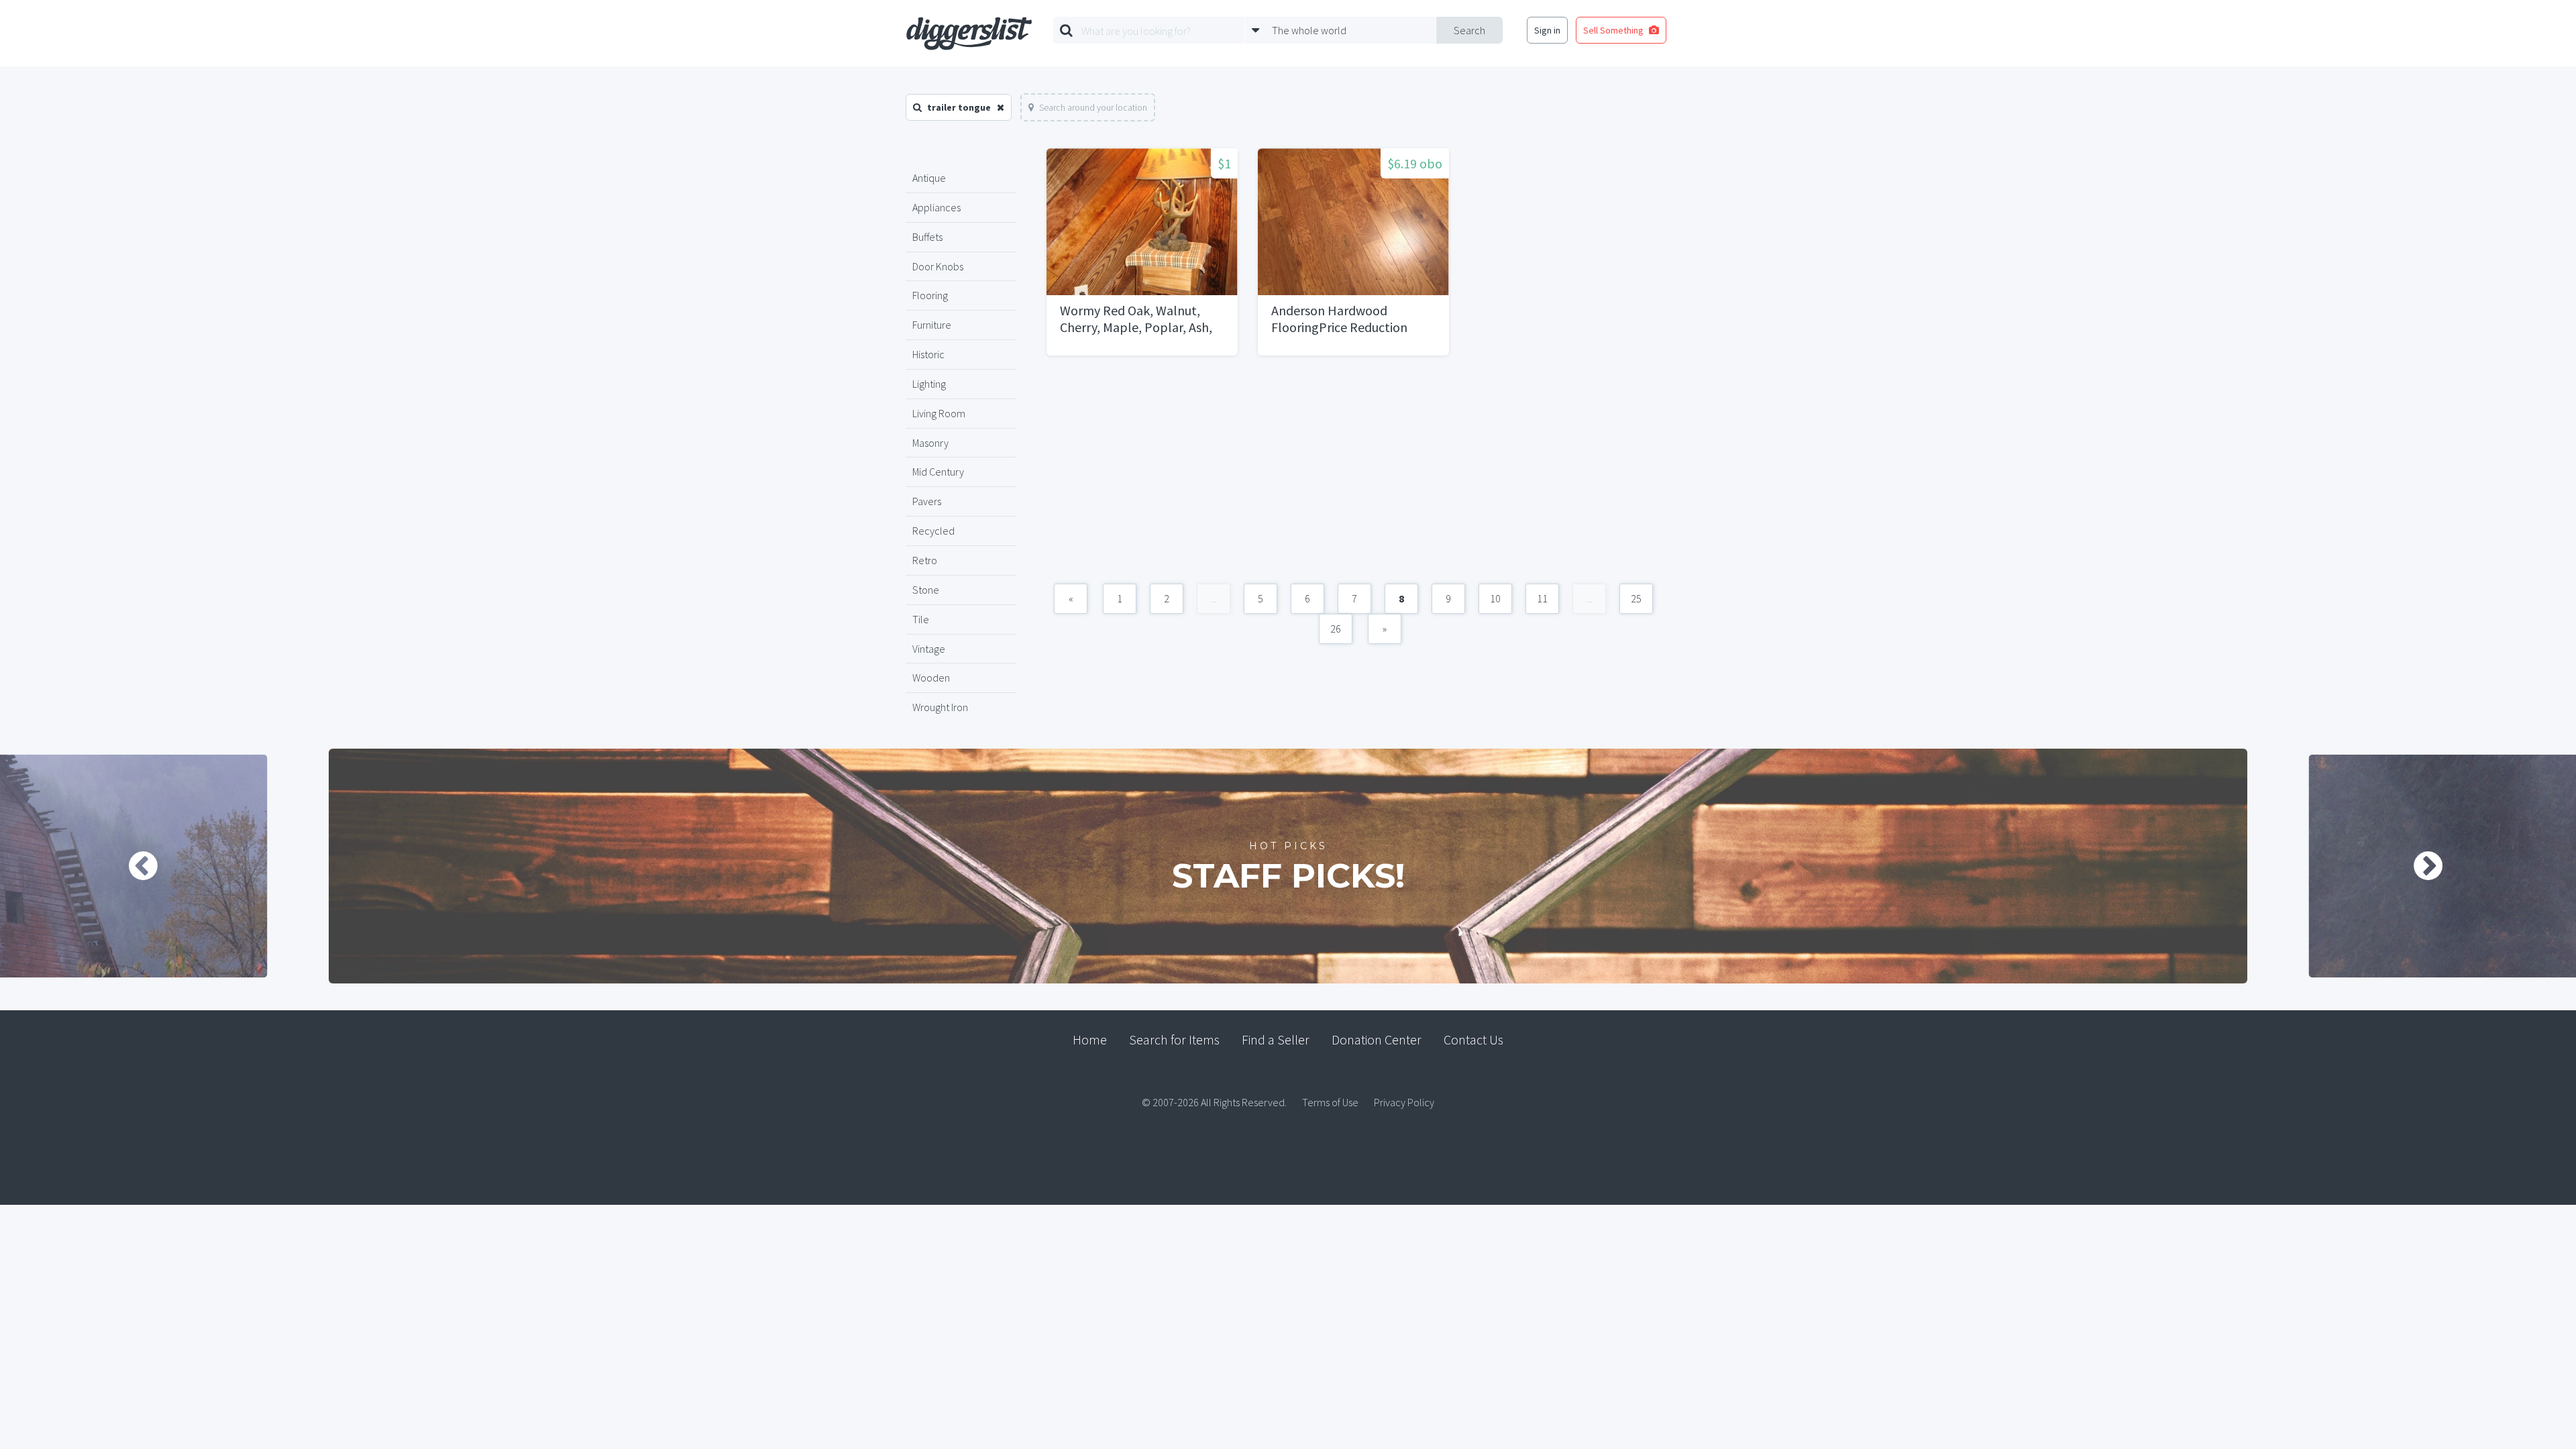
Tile (921, 619)
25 (1636, 598)
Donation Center (1377, 1039)
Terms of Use (1330, 1102)
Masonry (930, 443)
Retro (925, 560)
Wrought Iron (940, 707)
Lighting (929, 384)
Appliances (936, 207)
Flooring (930, 295)
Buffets (927, 237)
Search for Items (1174, 1039)
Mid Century (938, 472)
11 (1542, 598)
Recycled (933, 531)
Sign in (1547, 30)
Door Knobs (938, 266)
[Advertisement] (1353, 476)
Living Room (939, 413)
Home (1090, 1039)
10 (1495, 598)
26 (1336, 629)
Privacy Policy (1404, 1102)
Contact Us (1473, 1039)
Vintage (929, 649)
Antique (929, 178)
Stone (926, 590)
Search (1469, 30)
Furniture (932, 325)
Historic (928, 354)
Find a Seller (1276, 1039)
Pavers (927, 501)
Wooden (931, 678)
